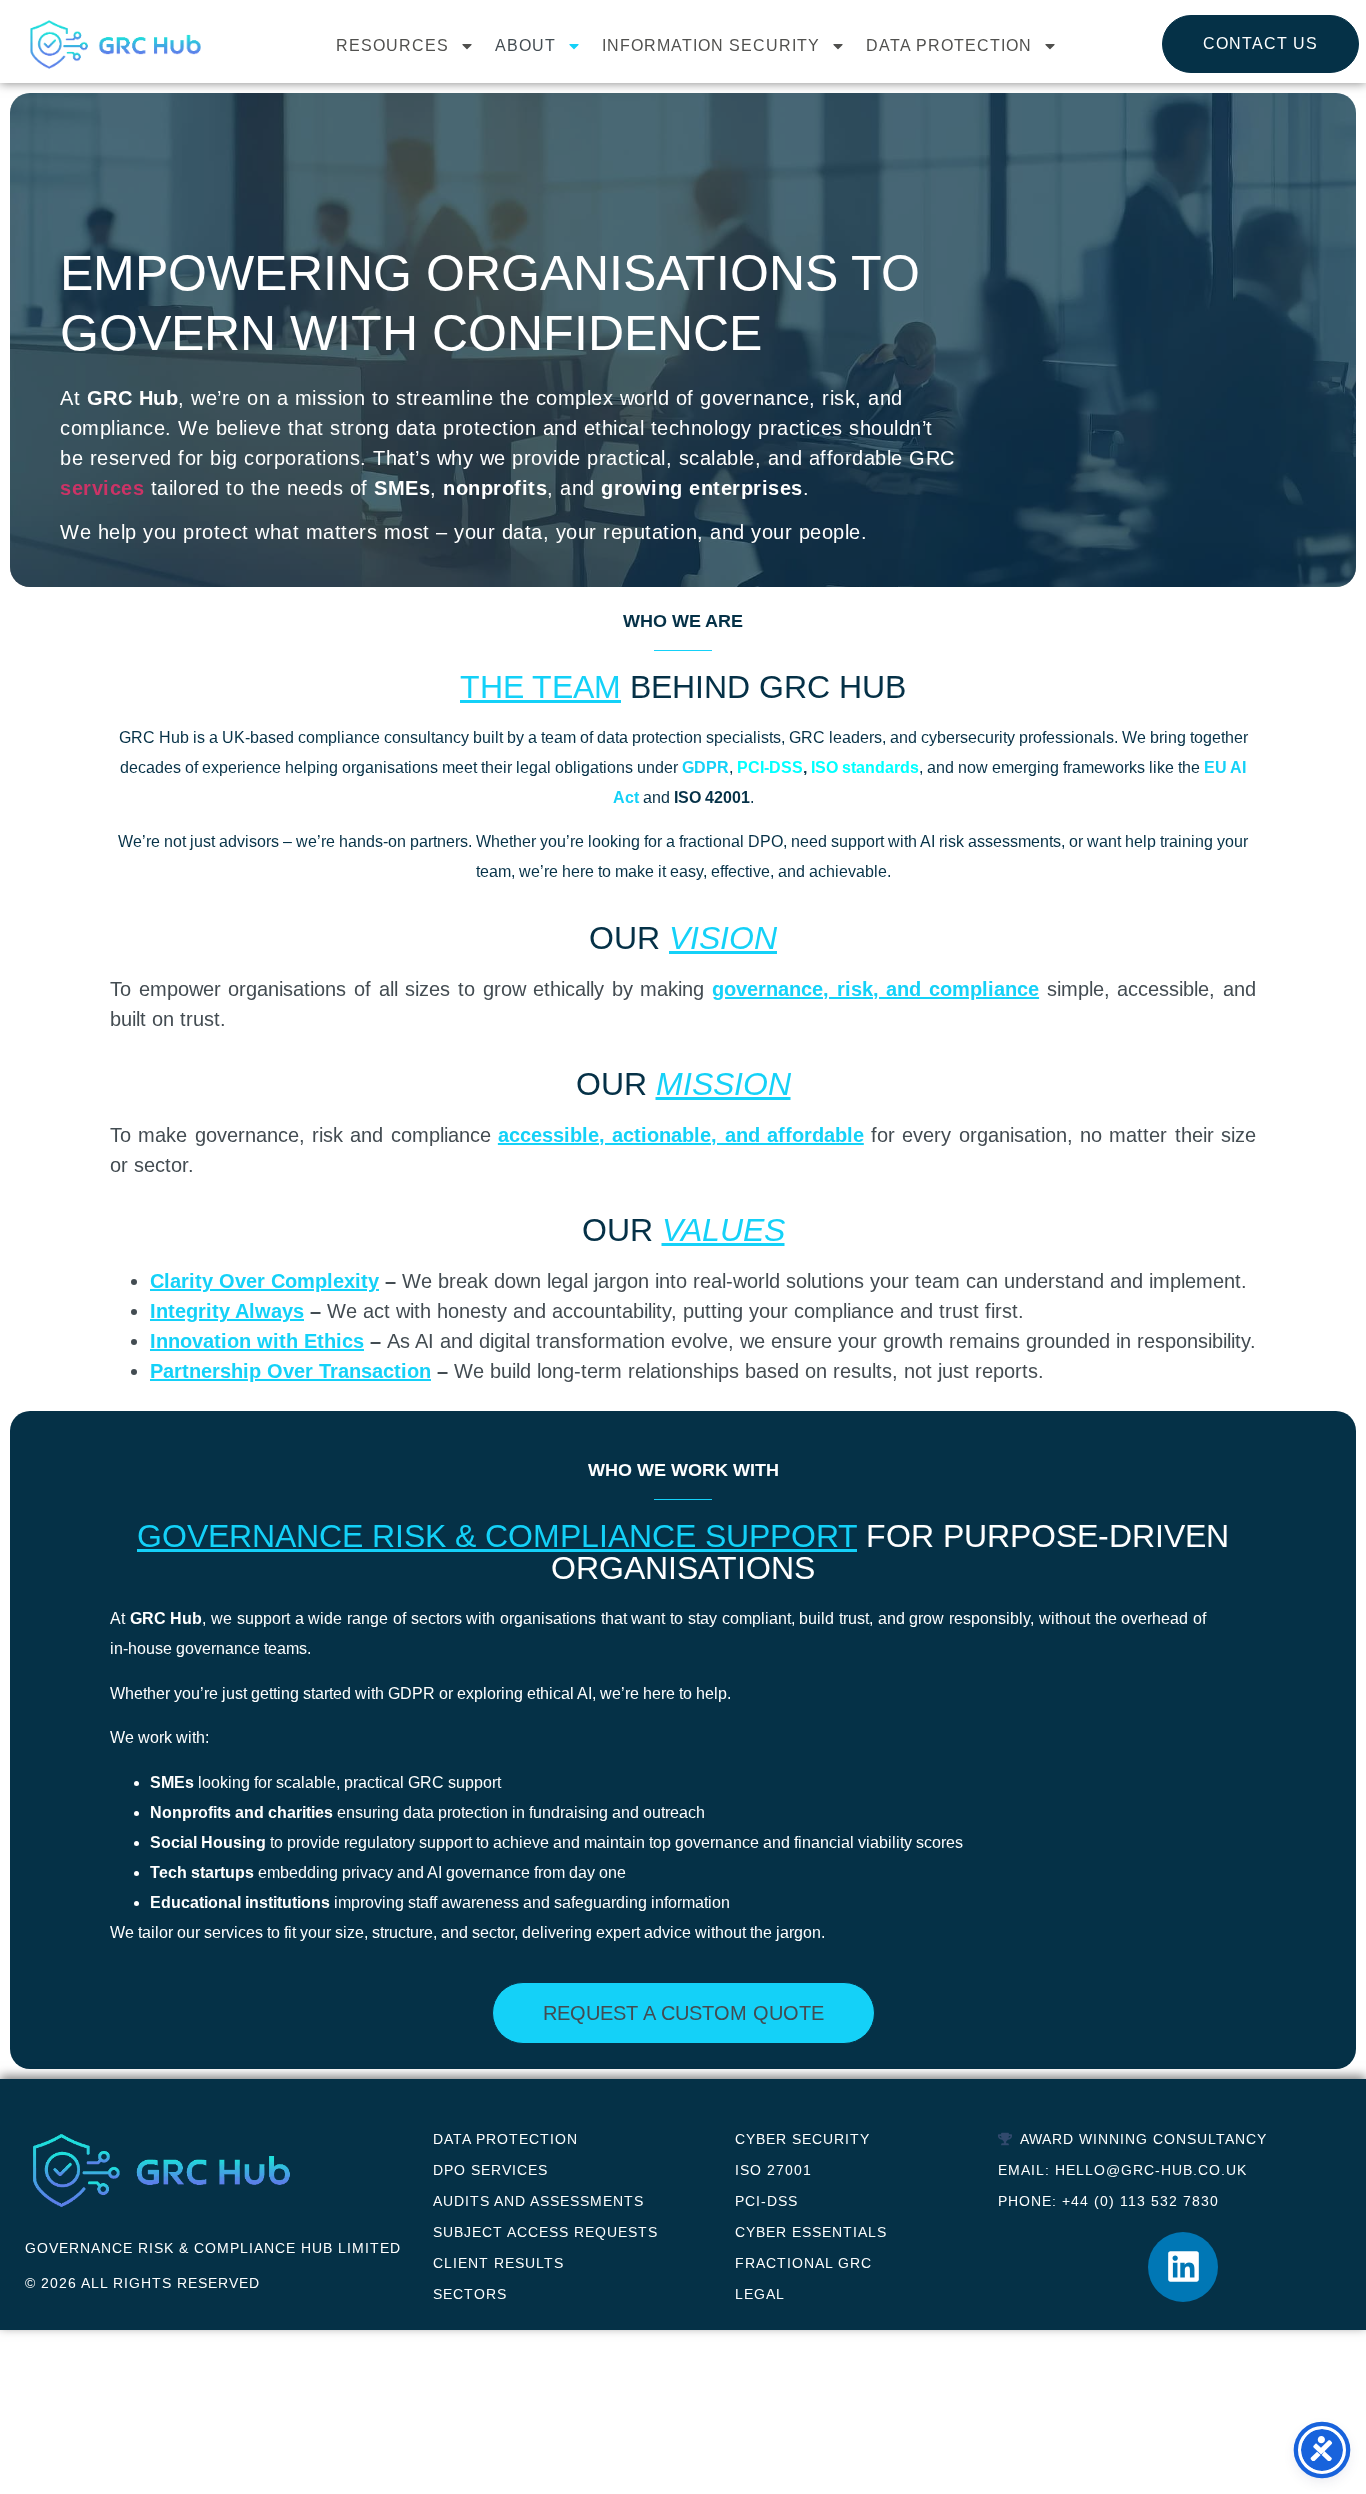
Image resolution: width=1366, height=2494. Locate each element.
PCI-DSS (770, 767)
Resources (392, 45)
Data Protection (949, 45)
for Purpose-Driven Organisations (683, 1552)
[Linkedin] (1183, 2267)
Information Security (711, 45)
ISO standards (865, 767)
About (525, 45)
